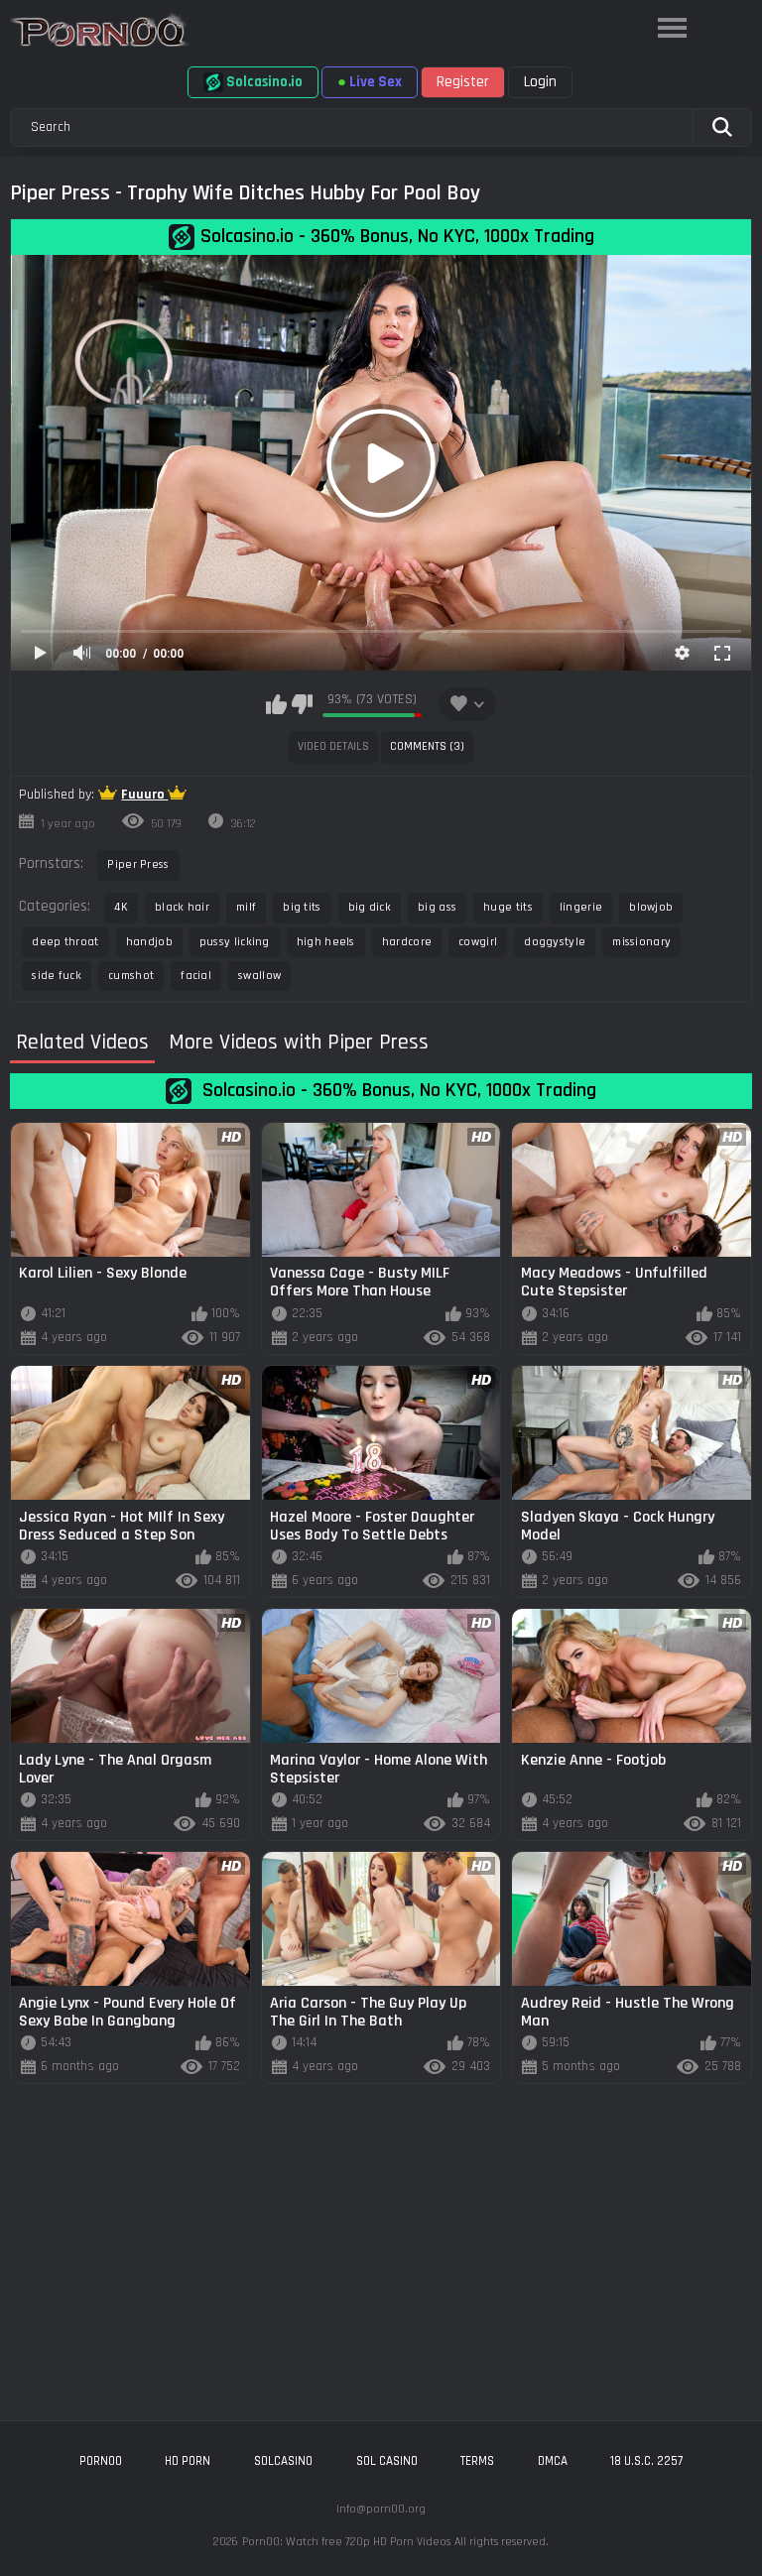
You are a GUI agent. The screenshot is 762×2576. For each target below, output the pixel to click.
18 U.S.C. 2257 (646, 2461)
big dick (370, 907)
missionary (641, 942)
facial (196, 976)
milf (246, 907)
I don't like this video (302, 704)
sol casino (387, 2461)
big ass (437, 907)
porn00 (101, 2461)
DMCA (553, 2461)
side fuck (57, 976)
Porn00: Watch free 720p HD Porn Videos (346, 2542)
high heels (326, 942)
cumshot (131, 976)
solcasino (283, 2461)
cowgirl (478, 942)
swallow (259, 976)
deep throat (65, 942)
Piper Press (138, 864)
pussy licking (235, 942)
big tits (302, 907)
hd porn (188, 2461)
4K (121, 907)
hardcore (407, 942)
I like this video (276, 704)
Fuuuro (144, 795)
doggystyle (555, 942)
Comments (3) (427, 746)
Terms (477, 2461)
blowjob (651, 907)
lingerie (581, 907)
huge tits (508, 907)
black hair (182, 907)
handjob (149, 942)
